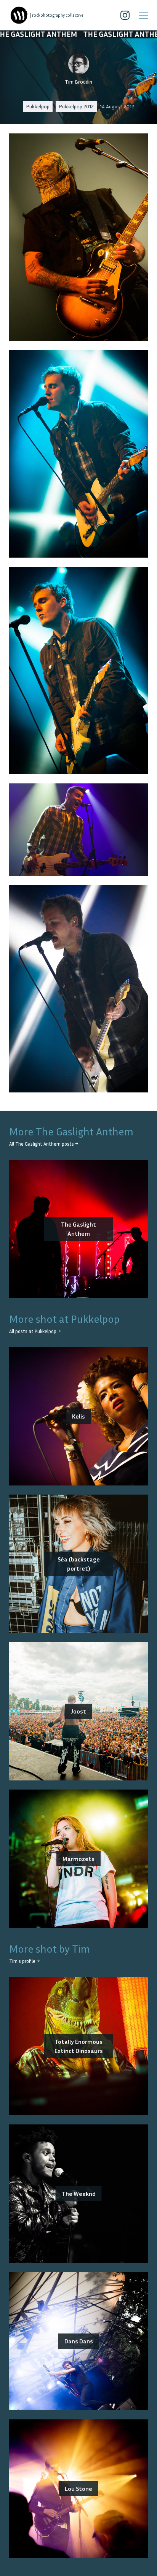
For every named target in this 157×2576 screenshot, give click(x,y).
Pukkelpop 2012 (76, 106)
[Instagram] (125, 15)
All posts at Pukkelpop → (35, 1331)
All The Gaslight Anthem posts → (44, 1144)
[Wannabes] (19, 15)
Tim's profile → (24, 1961)
